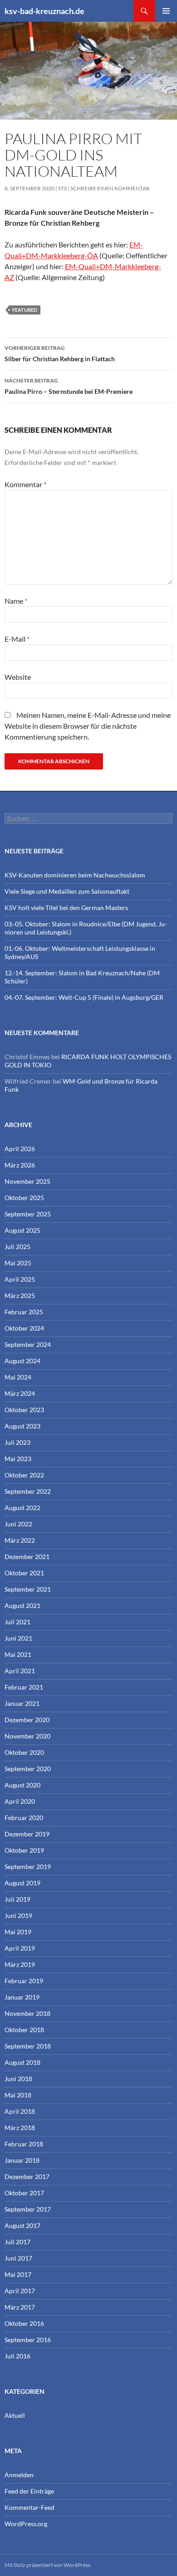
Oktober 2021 (24, 1573)
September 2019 (28, 1867)
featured (25, 310)
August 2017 (22, 2225)
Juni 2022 (18, 1524)
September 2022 (28, 1491)
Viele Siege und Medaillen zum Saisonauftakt (67, 891)
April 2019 (20, 1948)
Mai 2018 (18, 2095)
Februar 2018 (24, 2144)
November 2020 (27, 1736)
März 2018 (20, 2128)
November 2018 (27, 2013)
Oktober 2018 (24, 2030)
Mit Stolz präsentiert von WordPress (47, 2565)
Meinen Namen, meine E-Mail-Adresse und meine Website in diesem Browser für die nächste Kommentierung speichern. (88, 726)
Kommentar (25, 484)
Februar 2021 (24, 1687)
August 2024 (22, 1361)
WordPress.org (26, 2524)
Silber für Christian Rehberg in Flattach (60, 353)
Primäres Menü (166, 11)
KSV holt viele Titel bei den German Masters (66, 908)
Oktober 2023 (24, 1410)
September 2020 (28, 1769)
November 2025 (27, 1181)
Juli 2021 (17, 1622)
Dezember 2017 (27, 2177)
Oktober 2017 (24, 2193)
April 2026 (20, 1149)
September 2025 (28, 1214)
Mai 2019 (18, 1932)
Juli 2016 (17, 2356)
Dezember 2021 (27, 1557)
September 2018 (28, 2046)
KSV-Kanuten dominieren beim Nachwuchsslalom (75, 875)
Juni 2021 (18, 1638)
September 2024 (28, 1344)
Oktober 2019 (24, 1850)
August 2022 (22, 1508)
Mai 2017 (18, 2274)
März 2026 (20, 1165)
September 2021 (28, 1589)
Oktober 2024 (24, 1328)
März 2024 (20, 1393)
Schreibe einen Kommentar (110, 188)
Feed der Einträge (29, 2491)
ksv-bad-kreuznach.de (44, 11)
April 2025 (20, 1279)
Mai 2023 (18, 1459)
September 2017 (28, 2209)
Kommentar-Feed (29, 2507)
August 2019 (22, 1883)
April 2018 (20, 2111)
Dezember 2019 (27, 1834)
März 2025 (20, 1295)
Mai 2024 (18, 1377)
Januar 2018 (22, 2160)
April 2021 (20, 1671)
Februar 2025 (24, 1312)
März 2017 (20, 2307)
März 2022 (20, 1540)
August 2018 (22, 2062)
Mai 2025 (18, 1263)
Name (16, 601)
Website (18, 677)
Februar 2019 (24, 1981)
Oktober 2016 (24, 2323)
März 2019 (20, 1964)
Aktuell (15, 2415)
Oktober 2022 (24, 1475)
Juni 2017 (18, 2258)
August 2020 (22, 1785)
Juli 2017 (17, 2242)
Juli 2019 (17, 1899)
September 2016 (28, 2340)
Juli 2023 (17, 1442)
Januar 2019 (22, 1997)
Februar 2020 (24, 1818)
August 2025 (22, 1230)
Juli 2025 (17, 1247)
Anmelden (19, 2475)
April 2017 (20, 2291)
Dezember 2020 (27, 1720)
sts (62, 188)
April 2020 (20, 1801)
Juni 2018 (18, 2079)
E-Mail (17, 639)
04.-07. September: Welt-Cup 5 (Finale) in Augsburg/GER (84, 997)
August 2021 (22, 1605)
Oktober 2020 (24, 1752)
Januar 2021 (22, 1703)
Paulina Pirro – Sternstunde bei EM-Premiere (69, 386)
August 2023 (22, 1426)
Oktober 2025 (24, 1198)
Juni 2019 (18, 1915)
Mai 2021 (18, 1654)
